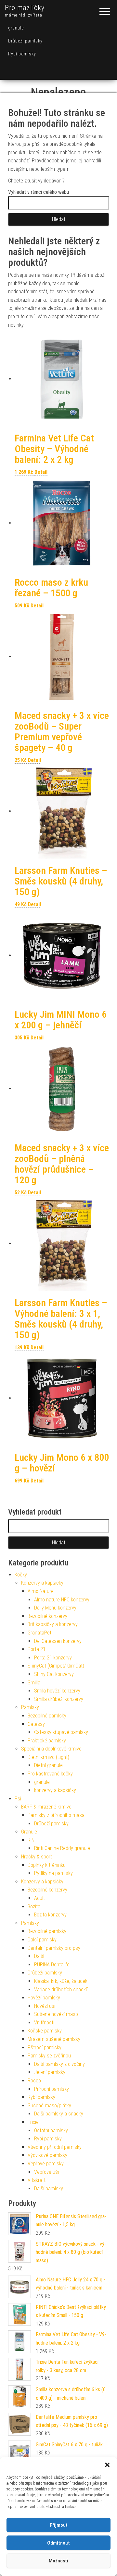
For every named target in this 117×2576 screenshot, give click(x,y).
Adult (39, 1898)
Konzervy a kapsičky (42, 1583)
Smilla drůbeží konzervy (59, 1699)
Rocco (34, 2081)
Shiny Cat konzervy (54, 1674)
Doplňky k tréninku (47, 1865)
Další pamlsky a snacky (59, 2114)
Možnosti (58, 2561)
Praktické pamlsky (47, 1741)
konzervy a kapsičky (55, 1790)
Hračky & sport (37, 1857)
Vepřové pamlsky (46, 2164)
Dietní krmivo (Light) (48, 1757)
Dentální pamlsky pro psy (54, 1948)
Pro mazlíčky (25, 8)
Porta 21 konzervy (53, 1658)
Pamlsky (30, 1707)
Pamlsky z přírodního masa (56, 1815)
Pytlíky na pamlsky (53, 1873)
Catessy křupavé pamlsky (61, 1732)
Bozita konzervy (50, 1915)
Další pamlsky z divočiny (59, 2064)
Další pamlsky (42, 1940)
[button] (107, 2465)
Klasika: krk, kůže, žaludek (61, 1981)
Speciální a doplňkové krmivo (51, 1749)
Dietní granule (48, 1765)
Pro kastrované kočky (50, 1774)
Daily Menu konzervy (55, 1608)
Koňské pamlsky (45, 2031)
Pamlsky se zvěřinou (49, 2056)
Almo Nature (41, 1591)
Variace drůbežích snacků (61, 1990)
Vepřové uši (46, 2172)
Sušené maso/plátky (49, 2106)
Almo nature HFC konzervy (62, 1600)
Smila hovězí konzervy (57, 1691)
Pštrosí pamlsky (45, 2048)
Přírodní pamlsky (52, 2089)
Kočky (21, 1575)
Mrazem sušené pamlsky (54, 2039)
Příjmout (59, 2525)
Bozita (34, 1907)
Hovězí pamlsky (44, 1998)
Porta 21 (37, 1649)
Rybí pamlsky (22, 54)
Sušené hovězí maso (56, 2014)
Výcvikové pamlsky (47, 2155)
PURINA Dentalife (52, 1965)
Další (39, 1956)
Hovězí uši (45, 2006)
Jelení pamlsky (50, 2072)
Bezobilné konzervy (47, 1616)
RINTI (33, 1840)
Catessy (36, 1724)
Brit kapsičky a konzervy (53, 1624)
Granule (29, 1832)
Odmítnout (58, 2543)
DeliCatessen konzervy (58, 1641)
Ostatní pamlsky (51, 2131)
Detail (41, 472)
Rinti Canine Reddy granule (62, 1848)
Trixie (33, 2122)
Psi (18, 1799)
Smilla (34, 1683)
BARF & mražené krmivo (46, 1807)
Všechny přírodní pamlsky (55, 2147)
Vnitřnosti (44, 2023)
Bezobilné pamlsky (47, 1716)
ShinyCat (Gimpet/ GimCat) (56, 1666)
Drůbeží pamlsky (25, 41)
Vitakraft (37, 2180)
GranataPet (39, 1633)
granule (16, 28)
